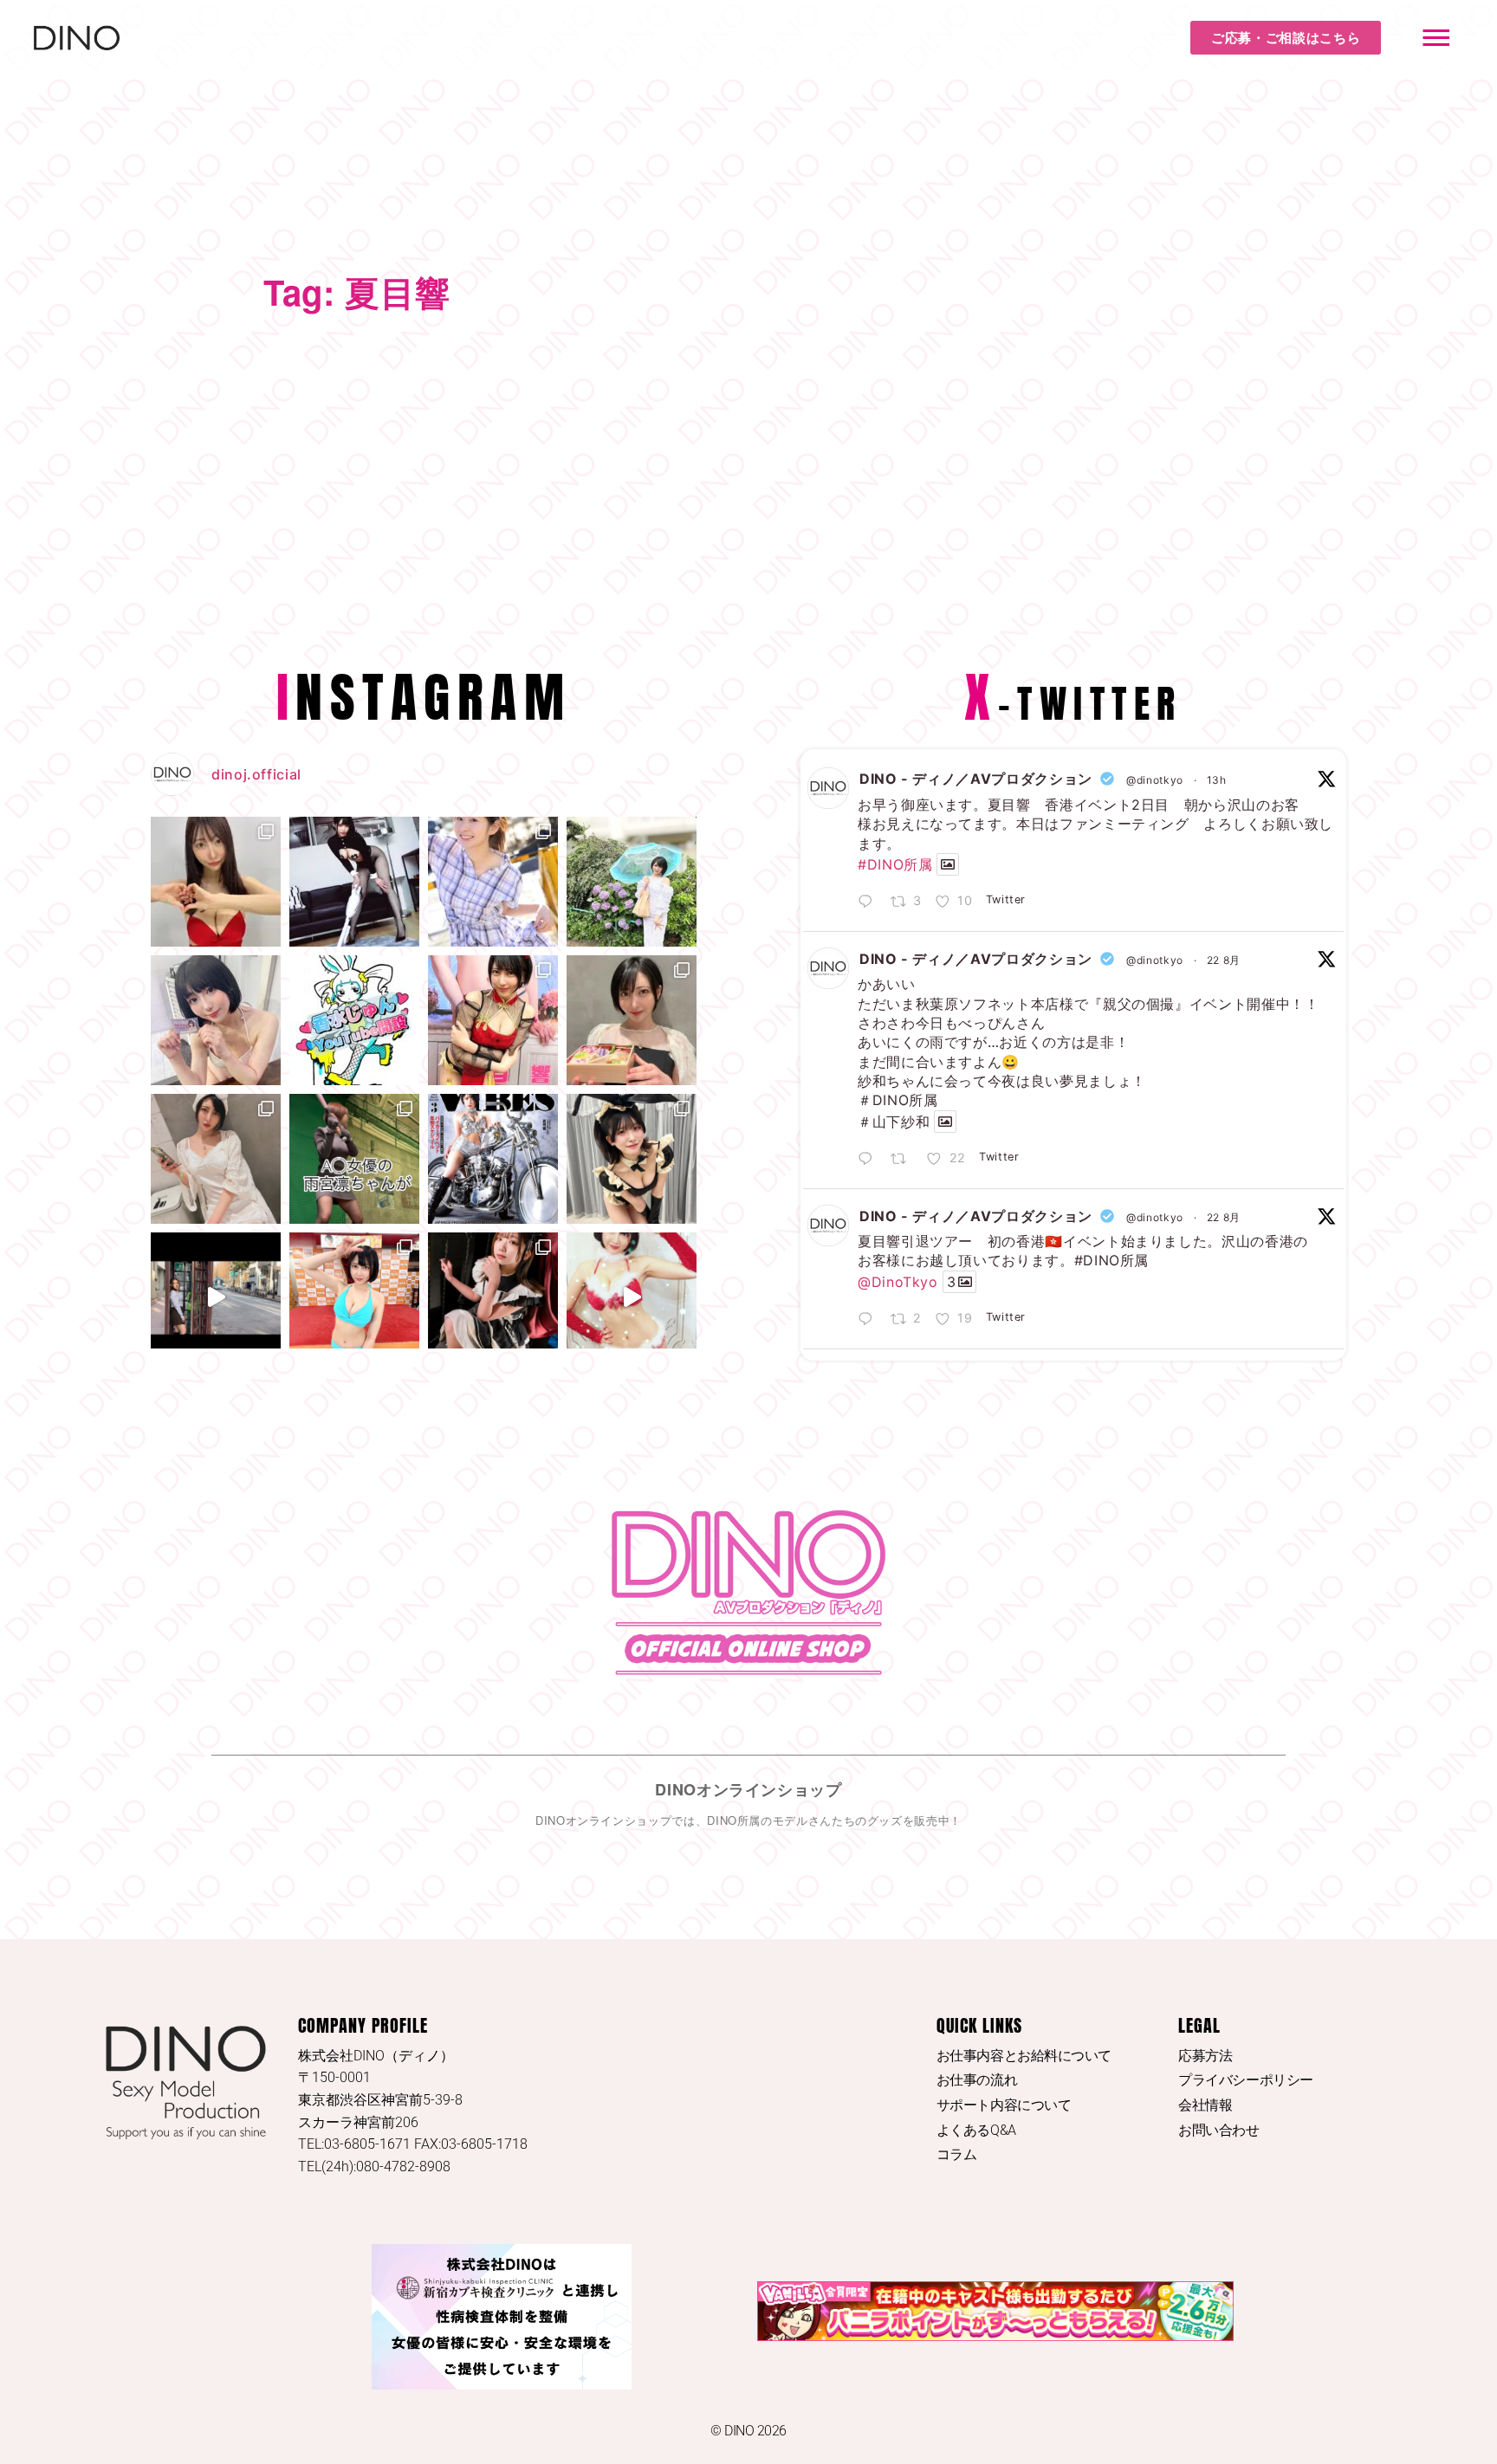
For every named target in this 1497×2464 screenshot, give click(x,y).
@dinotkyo (1155, 780)
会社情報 (1205, 2105)
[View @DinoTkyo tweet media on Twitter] (948, 864)
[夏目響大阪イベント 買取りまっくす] (354, 1297)
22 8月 (1224, 960)
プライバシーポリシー (1246, 2080)
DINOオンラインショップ (748, 1789)
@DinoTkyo (898, 1282)
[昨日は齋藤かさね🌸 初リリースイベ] (216, 1020)
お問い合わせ (1218, 2130)
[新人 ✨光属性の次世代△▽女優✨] (493, 882)
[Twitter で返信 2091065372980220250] (870, 1320)
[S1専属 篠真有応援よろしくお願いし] (216, 882)
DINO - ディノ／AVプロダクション (976, 779)
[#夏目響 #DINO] (354, 882)
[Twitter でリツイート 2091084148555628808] (904, 1160)
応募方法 (1205, 2056)
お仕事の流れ (977, 2080)
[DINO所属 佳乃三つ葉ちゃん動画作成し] (216, 1297)
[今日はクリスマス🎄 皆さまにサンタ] (632, 1297)
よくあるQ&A (976, 2130)
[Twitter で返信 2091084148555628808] (870, 1160)
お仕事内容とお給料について (1024, 2056)
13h (1217, 780)
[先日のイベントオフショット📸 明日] (632, 1159)
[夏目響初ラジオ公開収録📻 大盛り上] (216, 1159)
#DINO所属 (895, 864)
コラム (957, 2154)
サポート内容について (1004, 2105)
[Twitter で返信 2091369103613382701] (870, 902)
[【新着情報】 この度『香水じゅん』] (354, 1020)
